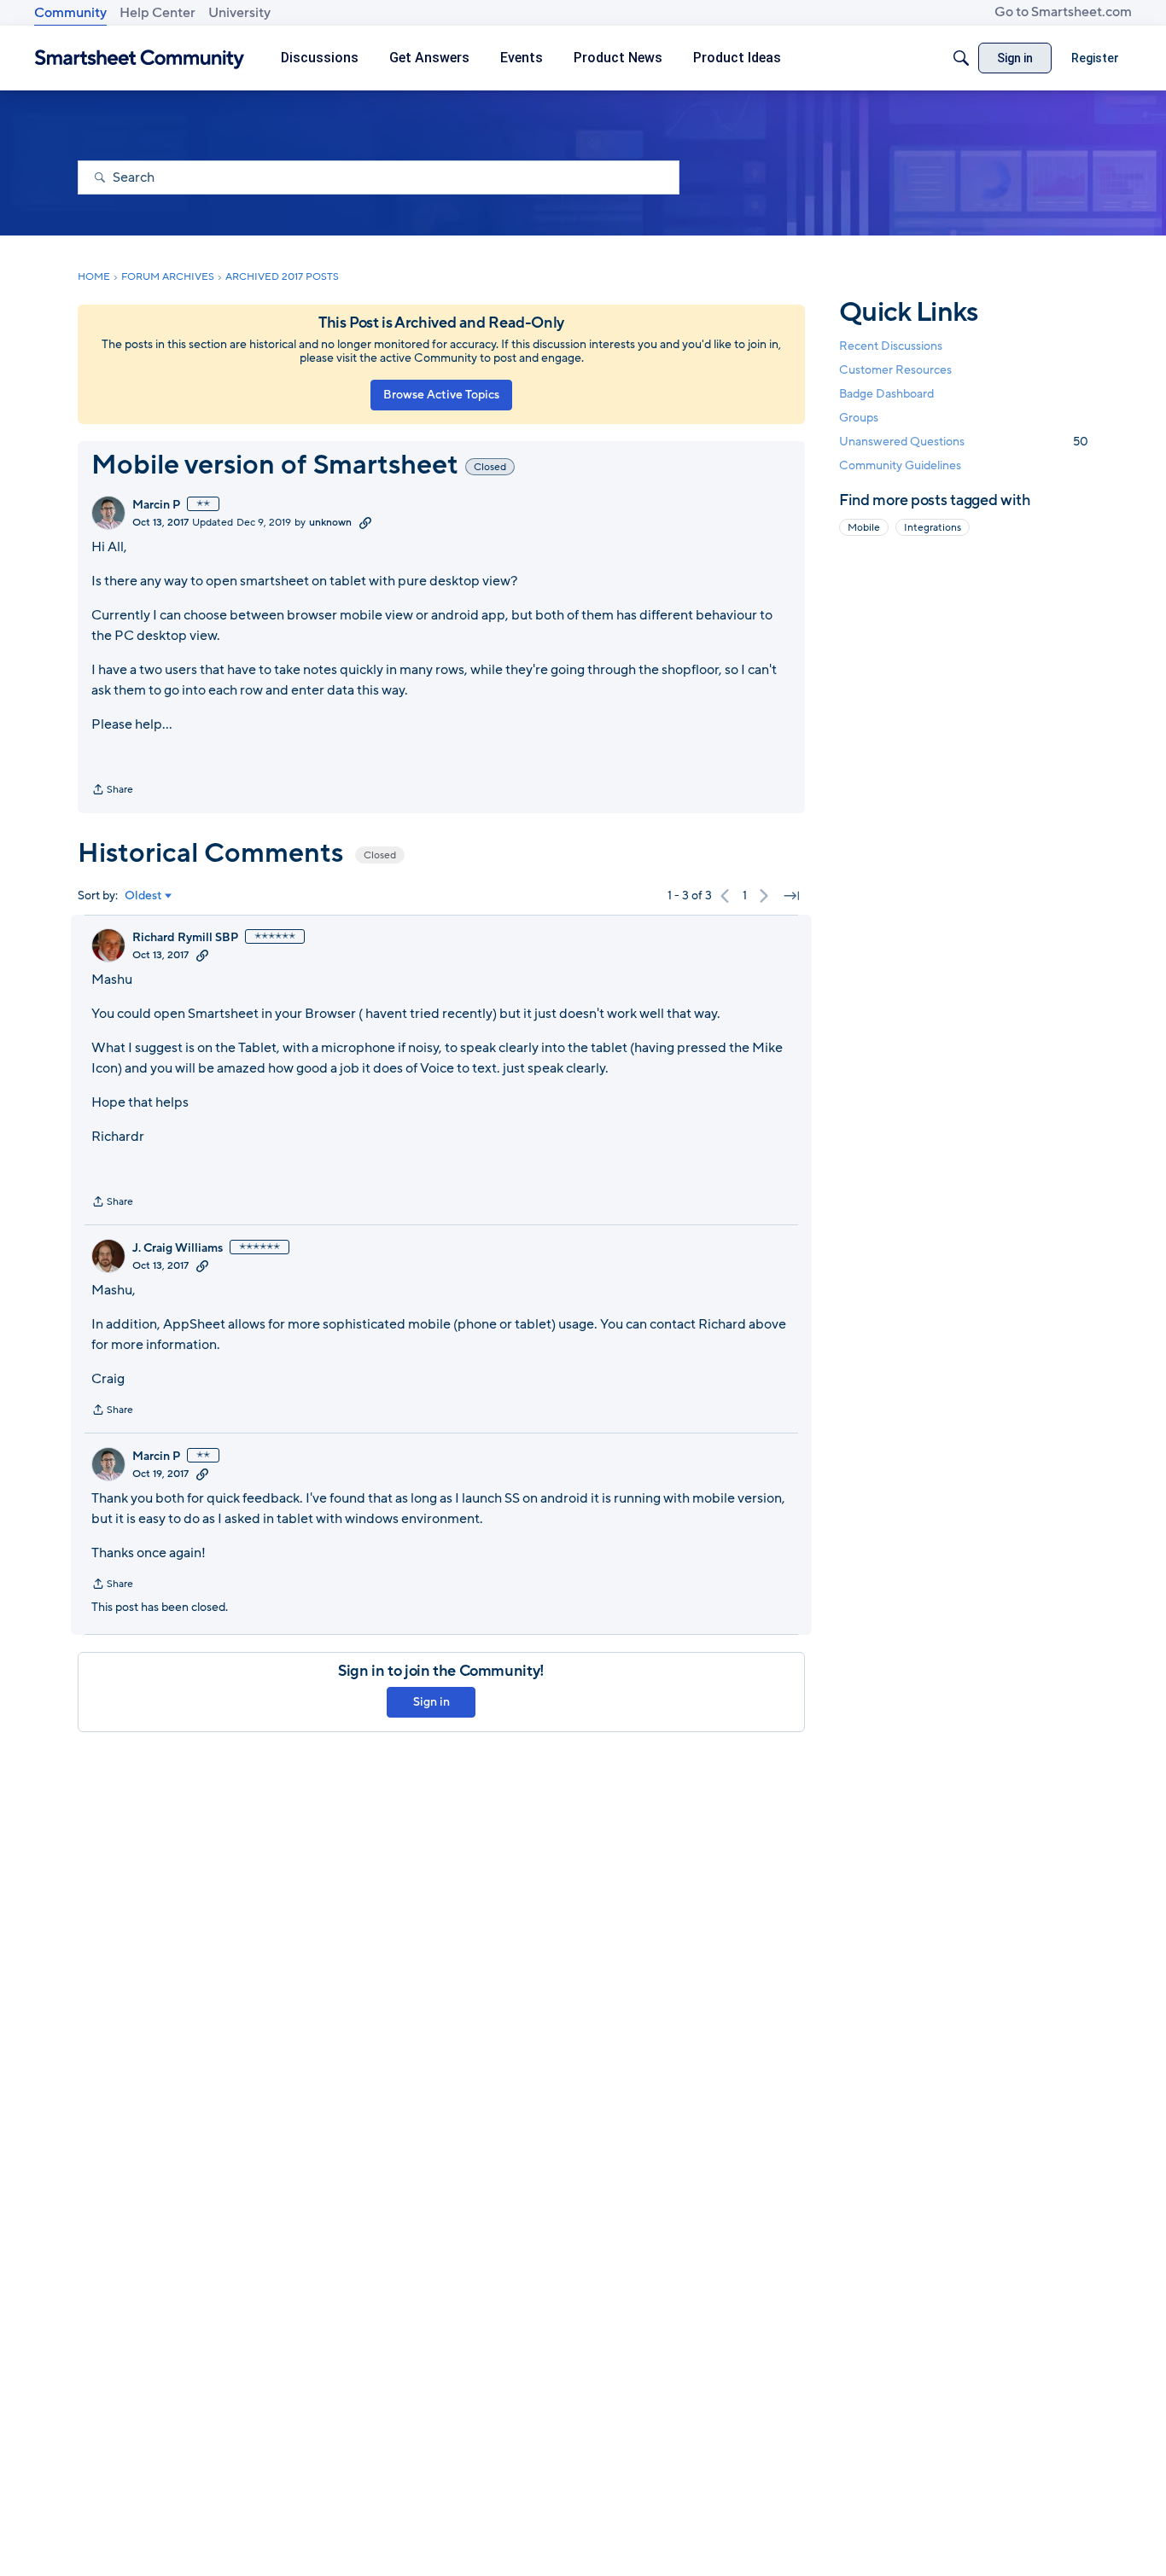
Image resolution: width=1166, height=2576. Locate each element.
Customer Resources (895, 370)
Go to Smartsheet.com (1063, 12)
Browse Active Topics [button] (441, 395)
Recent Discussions (891, 346)
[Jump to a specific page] (791, 896)
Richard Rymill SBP (185, 938)
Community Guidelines (900, 466)
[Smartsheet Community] (140, 58)
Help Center (157, 13)
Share (112, 791)
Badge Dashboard (886, 394)
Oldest (143, 896)
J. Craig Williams (178, 1248)
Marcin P (156, 505)
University (239, 13)
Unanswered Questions (964, 442)
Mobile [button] (864, 527)
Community (70, 13)
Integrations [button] (933, 527)
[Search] (961, 58)
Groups (859, 419)
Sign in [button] (431, 1702)
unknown (330, 522)
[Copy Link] (365, 522)
